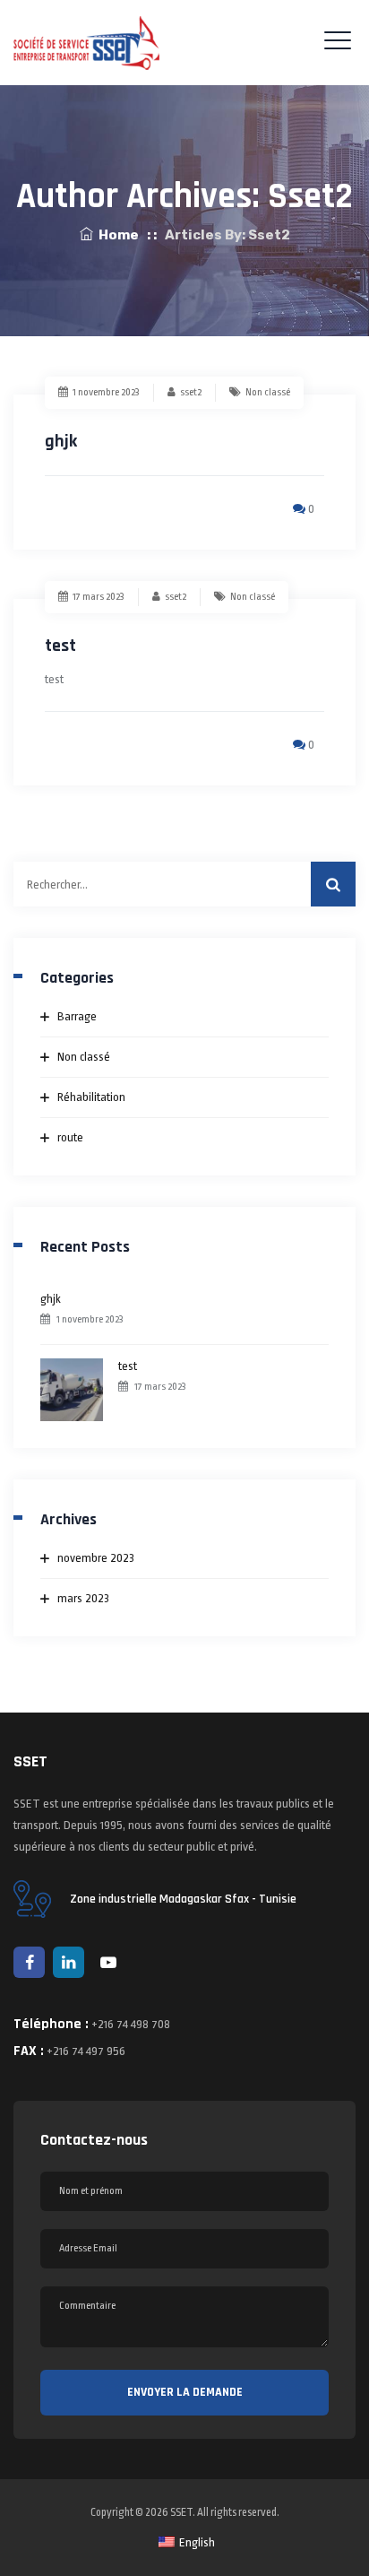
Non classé (268, 392)
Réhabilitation (91, 1097)
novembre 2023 (96, 1558)
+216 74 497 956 (86, 2051)
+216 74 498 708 (131, 2024)
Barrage (77, 1016)
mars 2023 (83, 1598)
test (60, 646)
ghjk (61, 441)
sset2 (191, 392)
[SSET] (86, 43)
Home (116, 235)
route (70, 1137)
